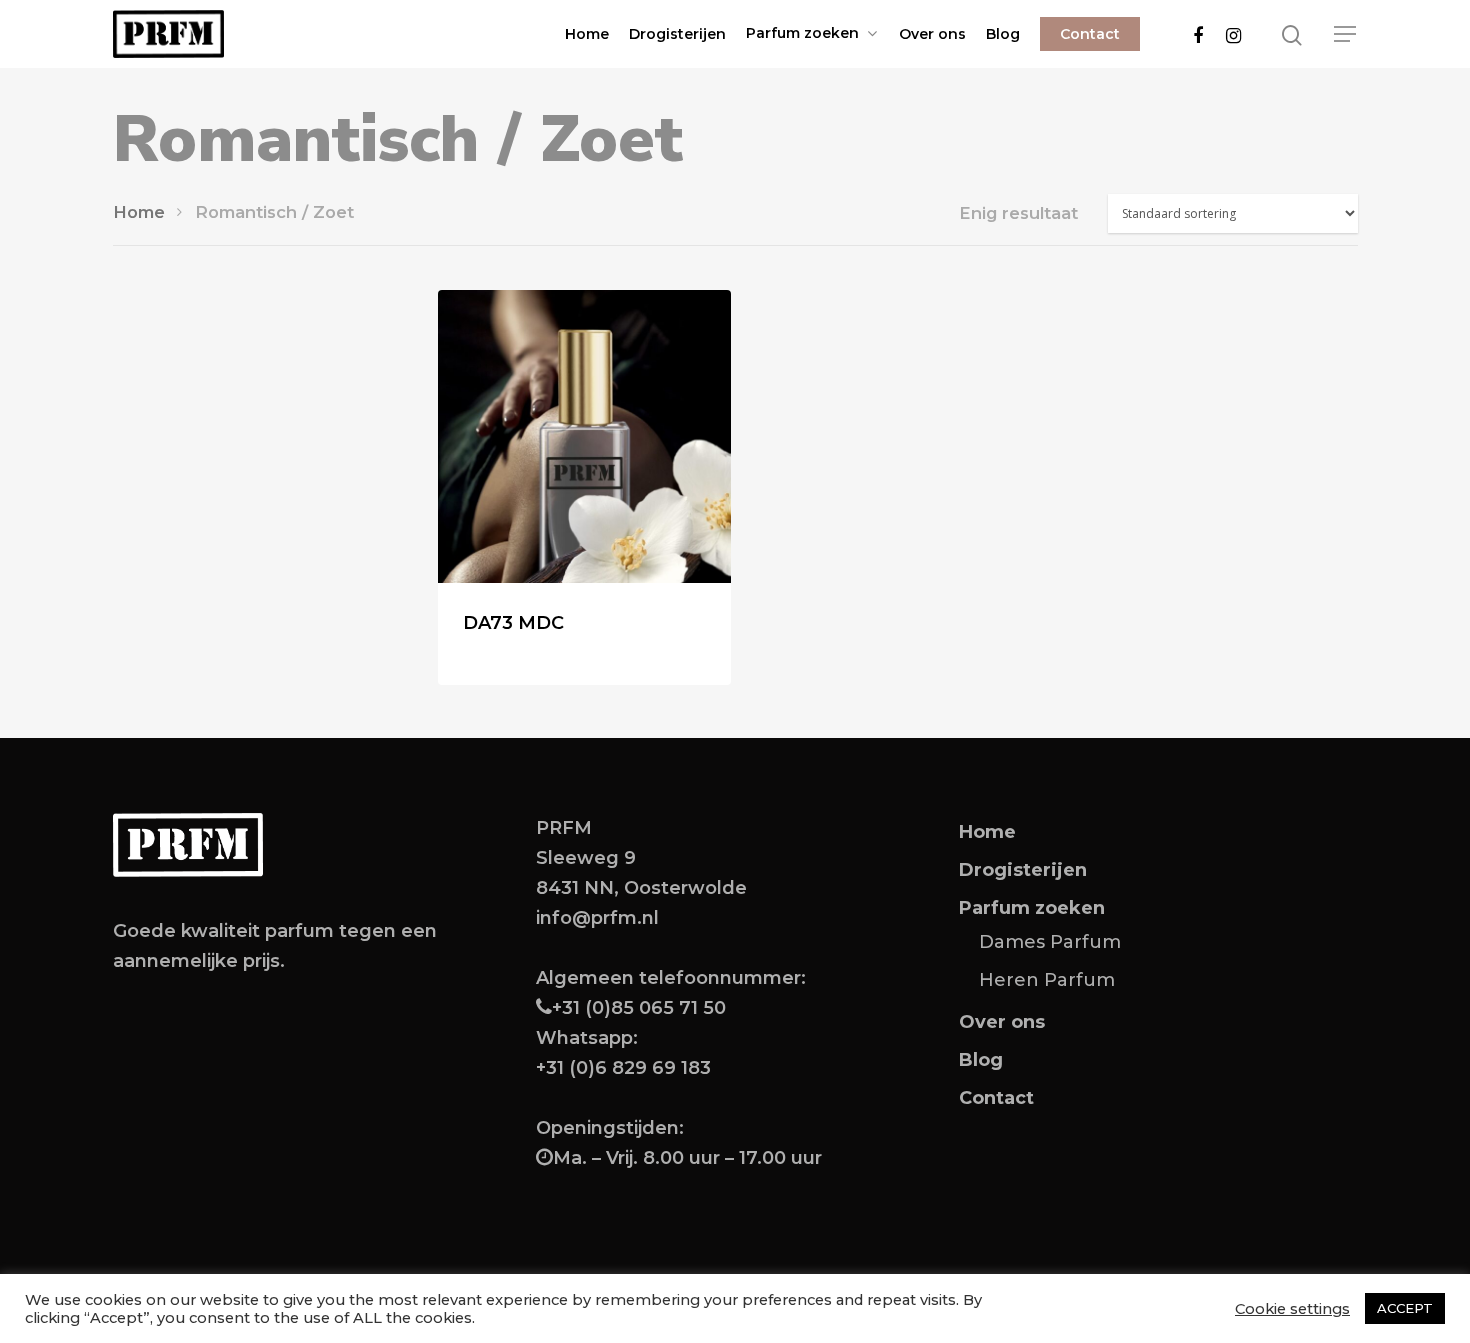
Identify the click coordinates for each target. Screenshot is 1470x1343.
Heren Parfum (1047, 980)
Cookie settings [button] (1292, 1309)
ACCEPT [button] (1405, 1308)
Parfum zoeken (802, 33)
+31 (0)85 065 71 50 (639, 1008)
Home (587, 34)
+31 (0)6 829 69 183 (623, 1068)
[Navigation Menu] (1346, 34)
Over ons (932, 34)
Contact (1090, 34)
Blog (1003, 34)
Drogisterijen (677, 34)
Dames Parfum (1050, 942)
